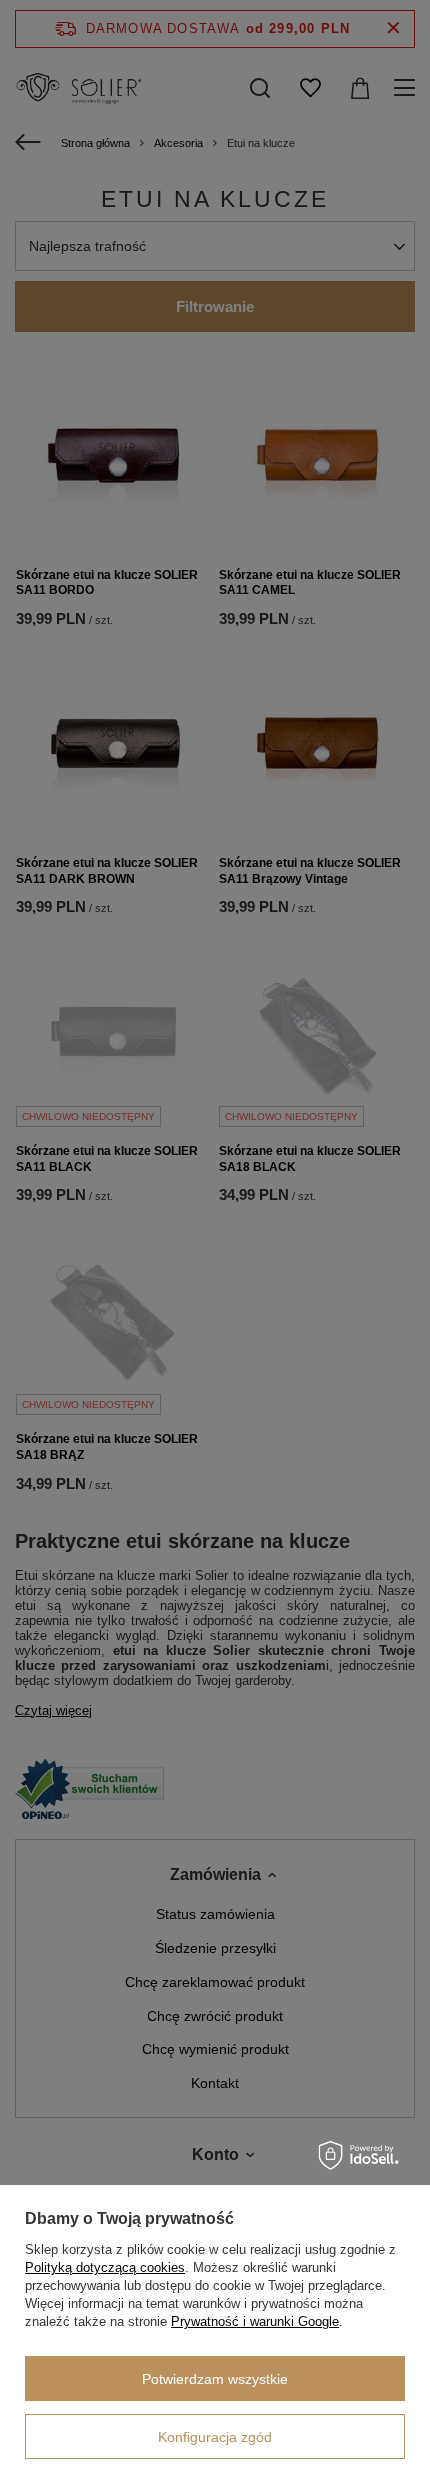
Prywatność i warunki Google (255, 2321)
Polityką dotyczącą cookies (105, 2267)
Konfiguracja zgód (215, 2437)
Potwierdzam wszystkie (215, 2379)
